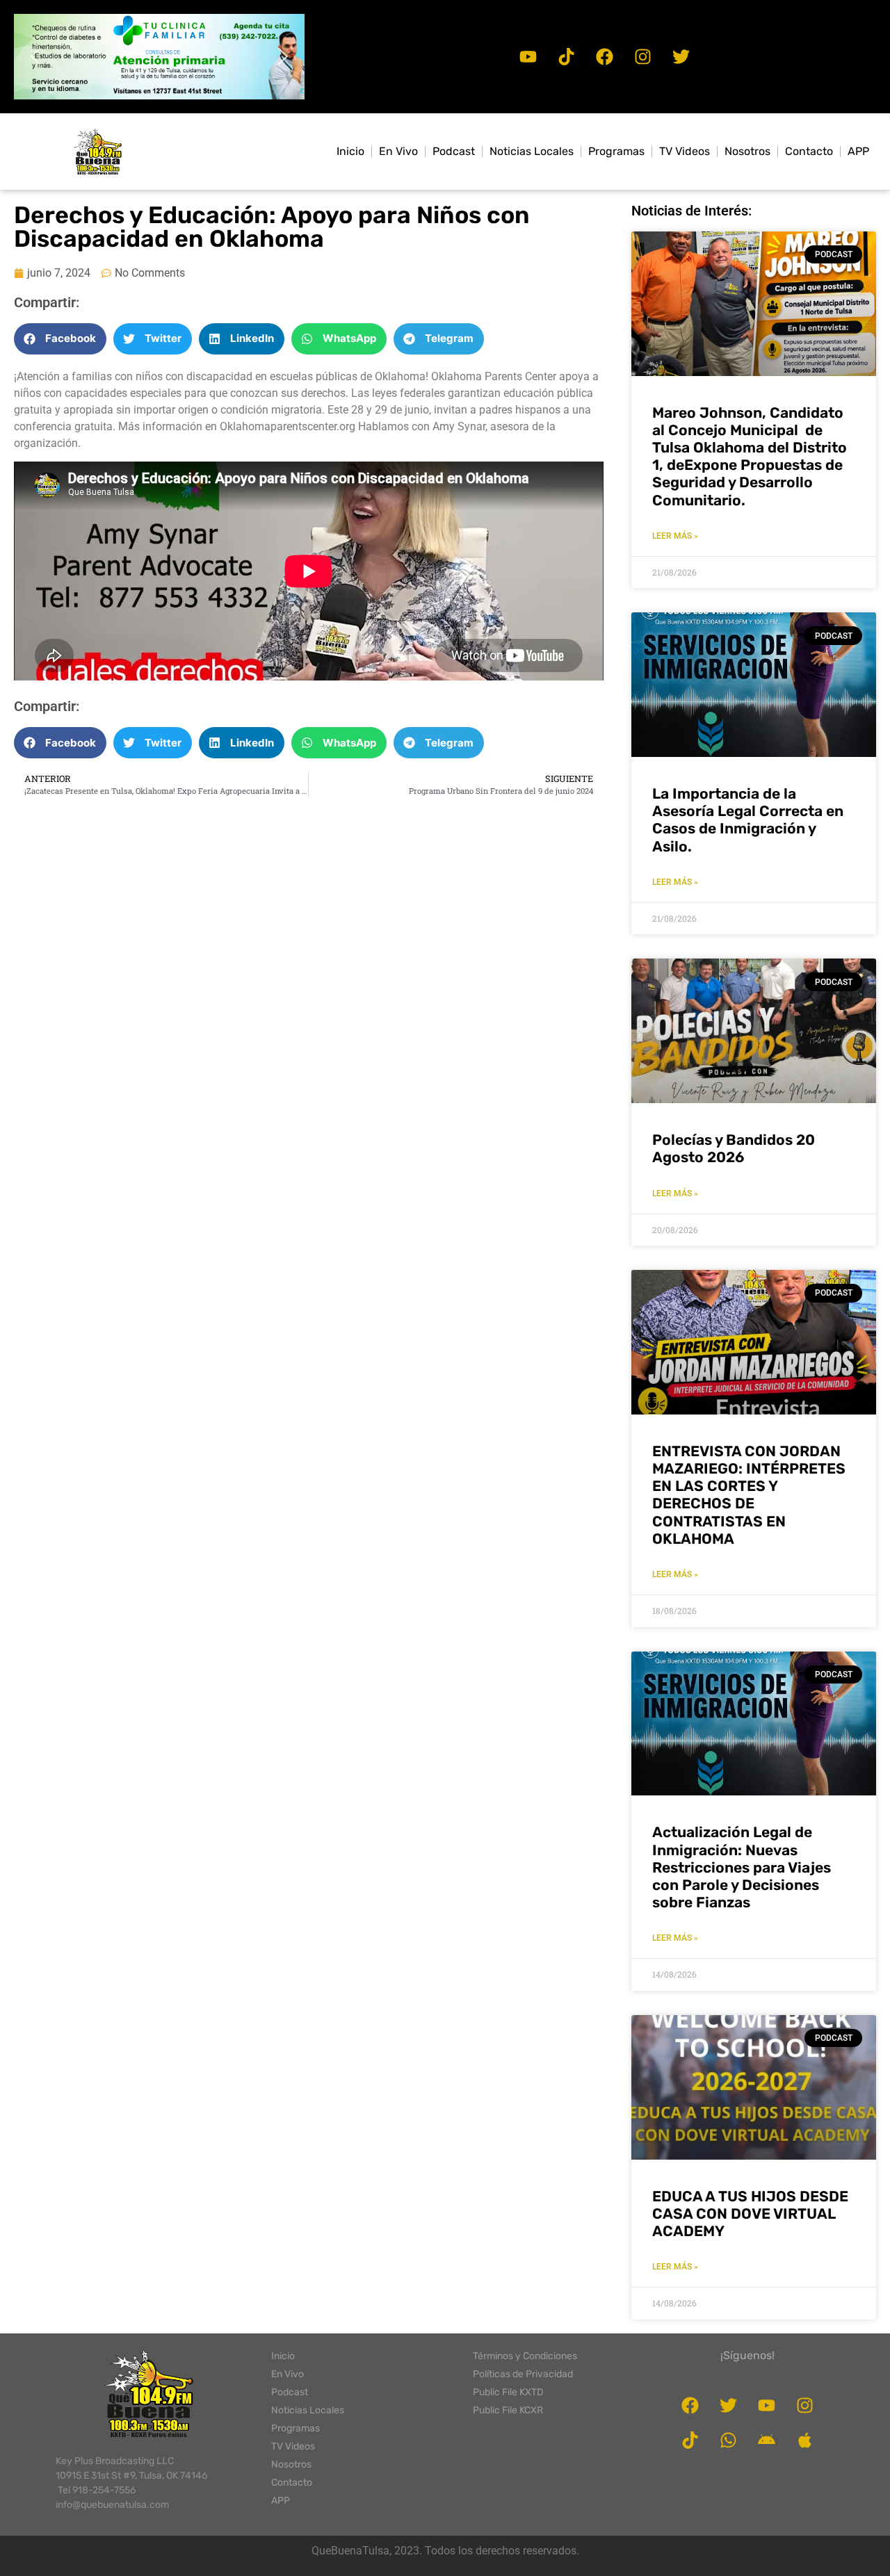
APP (858, 151)
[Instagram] (642, 56)
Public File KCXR (508, 2410)
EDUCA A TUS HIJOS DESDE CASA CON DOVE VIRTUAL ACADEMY (750, 2214)
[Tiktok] (566, 56)
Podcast (454, 151)
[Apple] (805, 2440)
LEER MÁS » (675, 536)
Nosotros (747, 151)
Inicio (350, 151)
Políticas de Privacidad (523, 2374)
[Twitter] (681, 56)
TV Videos (685, 151)
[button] (159, 57)
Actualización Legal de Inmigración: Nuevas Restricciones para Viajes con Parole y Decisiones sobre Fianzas (742, 1867)
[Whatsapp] (729, 2440)
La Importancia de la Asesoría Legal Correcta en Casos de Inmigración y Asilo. (748, 820)
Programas (616, 151)
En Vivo (398, 151)
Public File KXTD (508, 2392)
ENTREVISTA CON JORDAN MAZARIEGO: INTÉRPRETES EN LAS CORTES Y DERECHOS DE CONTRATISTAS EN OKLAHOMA (749, 1495)
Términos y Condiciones (525, 2356)
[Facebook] (604, 56)
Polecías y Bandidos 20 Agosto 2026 (734, 1148)
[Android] (767, 2440)
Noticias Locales (532, 151)
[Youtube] (528, 56)
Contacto (809, 151)
